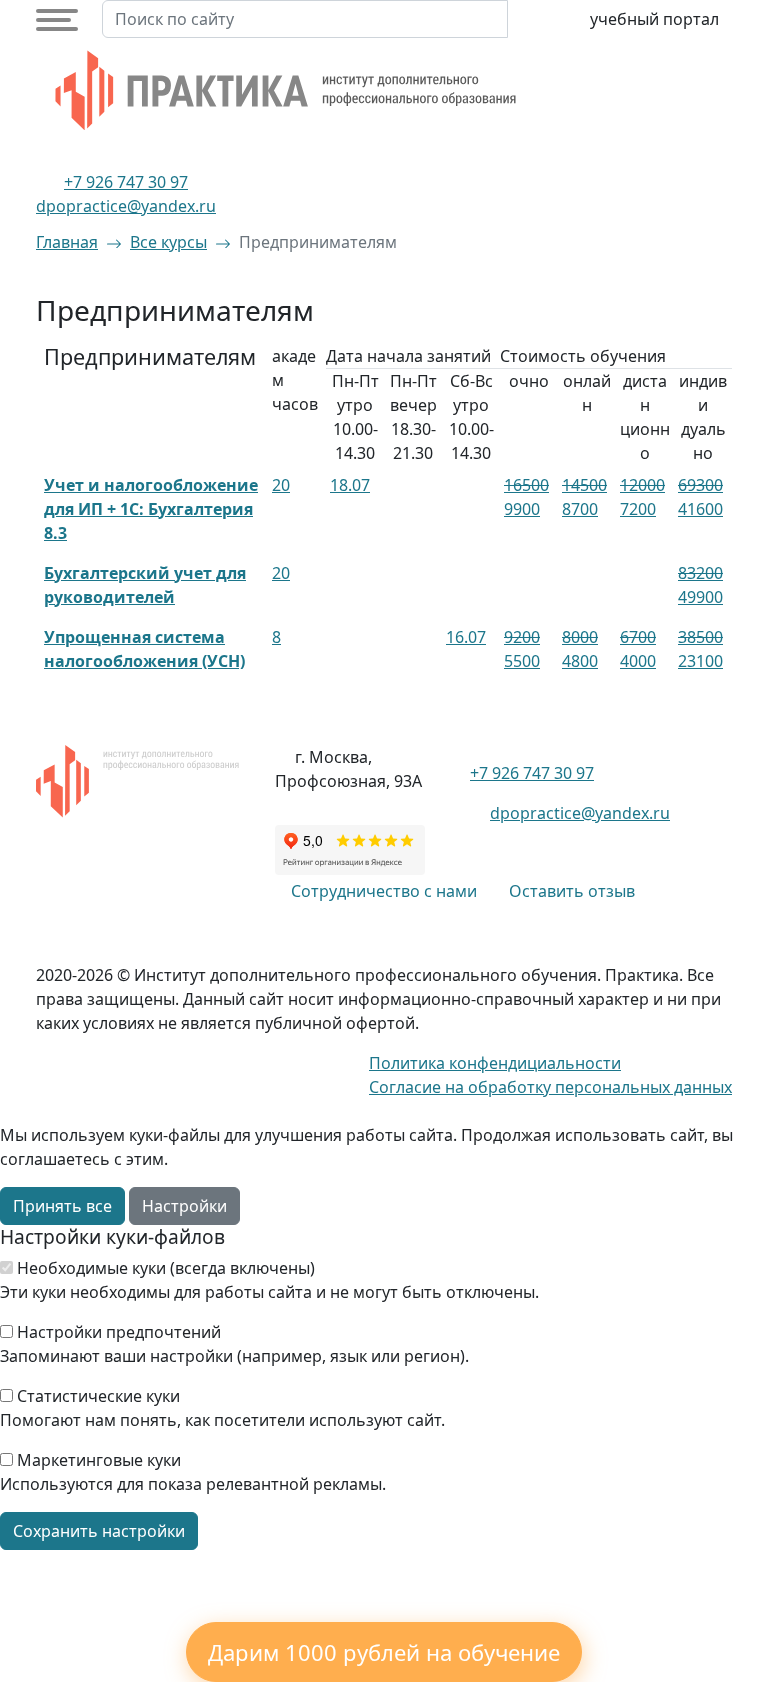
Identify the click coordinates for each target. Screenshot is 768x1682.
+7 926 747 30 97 (126, 182)
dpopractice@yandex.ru (126, 206)
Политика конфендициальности (495, 1063)
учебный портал (654, 19)
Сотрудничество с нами (384, 891)
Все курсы (168, 242)
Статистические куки (98, 1396)
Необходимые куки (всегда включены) (166, 1268)
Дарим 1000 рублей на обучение (384, 1652)
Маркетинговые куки (99, 1460)
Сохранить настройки (99, 1531)
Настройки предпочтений (119, 1332)
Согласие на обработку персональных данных (550, 1087)
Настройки (184, 1206)
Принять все (62, 1206)
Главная (67, 242)
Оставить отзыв (572, 891)
